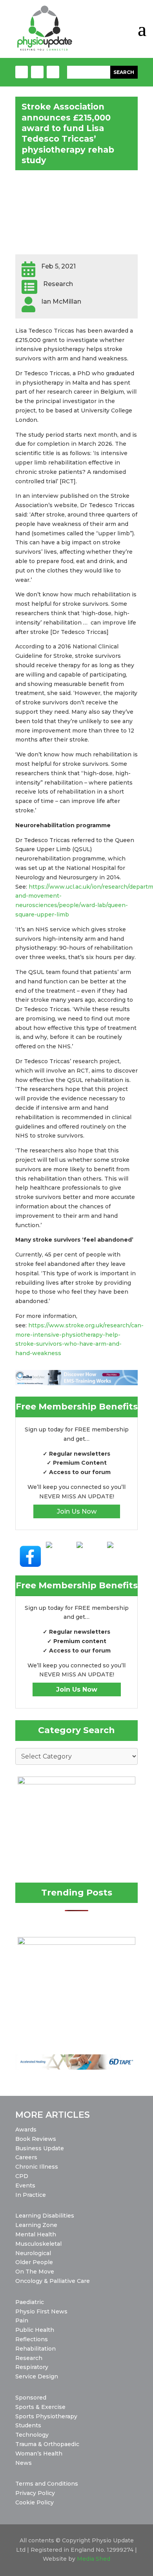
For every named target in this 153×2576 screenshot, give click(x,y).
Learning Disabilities (45, 2216)
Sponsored (31, 2398)
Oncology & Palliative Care (53, 2281)
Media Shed (94, 2559)
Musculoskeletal (38, 2244)
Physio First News (41, 2311)
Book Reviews (36, 2139)
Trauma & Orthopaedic (47, 2444)
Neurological (33, 2253)
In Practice (31, 2195)
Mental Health (36, 2234)
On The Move (35, 2272)
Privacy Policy (35, 2493)
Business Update (40, 2148)
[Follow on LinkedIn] (53, 72)
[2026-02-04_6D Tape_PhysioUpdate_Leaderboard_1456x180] (76, 2068)
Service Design (37, 2376)
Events (25, 2185)
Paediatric (30, 2302)
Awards (26, 2130)
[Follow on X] (37, 72)
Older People (34, 2262)
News (24, 2463)
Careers (26, 2157)
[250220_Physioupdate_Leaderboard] (76, 1383)
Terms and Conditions (47, 2484)
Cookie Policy (35, 2502)
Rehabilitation (36, 2349)
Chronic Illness (37, 2167)
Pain (22, 2320)
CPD (22, 2176)
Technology (32, 2435)
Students (28, 2425)
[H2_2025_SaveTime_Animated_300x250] (76, 1943)
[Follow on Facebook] (22, 72)
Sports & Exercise (40, 2407)
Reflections (32, 2339)
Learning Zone (36, 2225)
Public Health (35, 2330)
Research (29, 2358)
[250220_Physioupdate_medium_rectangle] (76, 1782)
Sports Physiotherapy (46, 2416)
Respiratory (32, 2367)
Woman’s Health (39, 2454)
